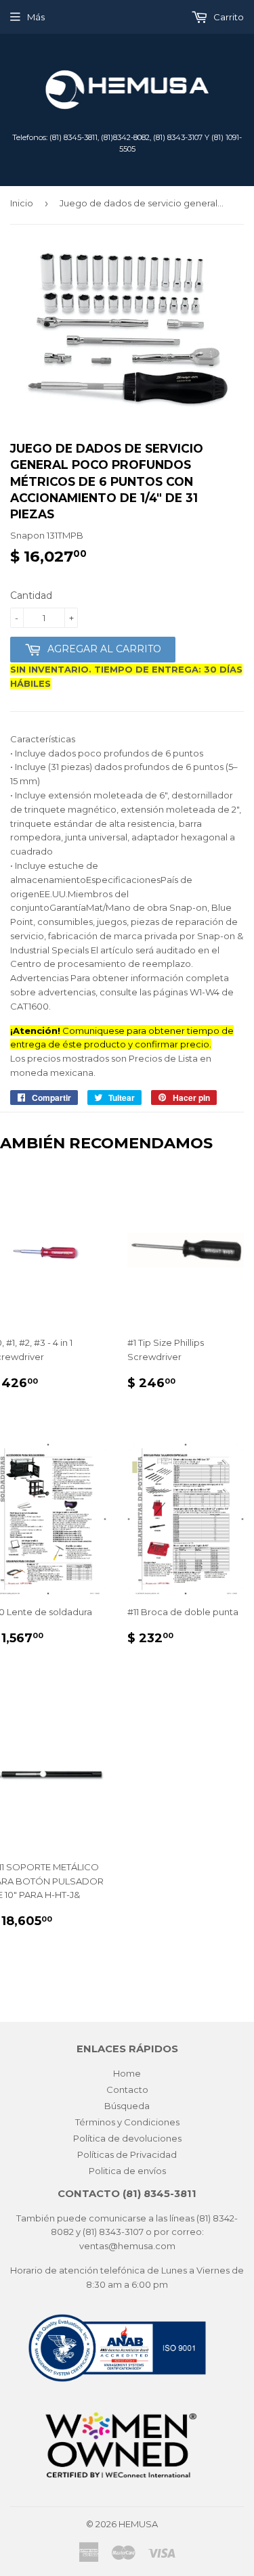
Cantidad (31, 595)
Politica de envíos (127, 2171)
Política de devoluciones (127, 2138)
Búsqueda (127, 2106)
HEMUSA (138, 2524)
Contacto (127, 2089)
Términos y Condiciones (127, 2122)
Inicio (22, 203)
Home (127, 2073)
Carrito (228, 17)
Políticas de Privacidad (127, 2154)
